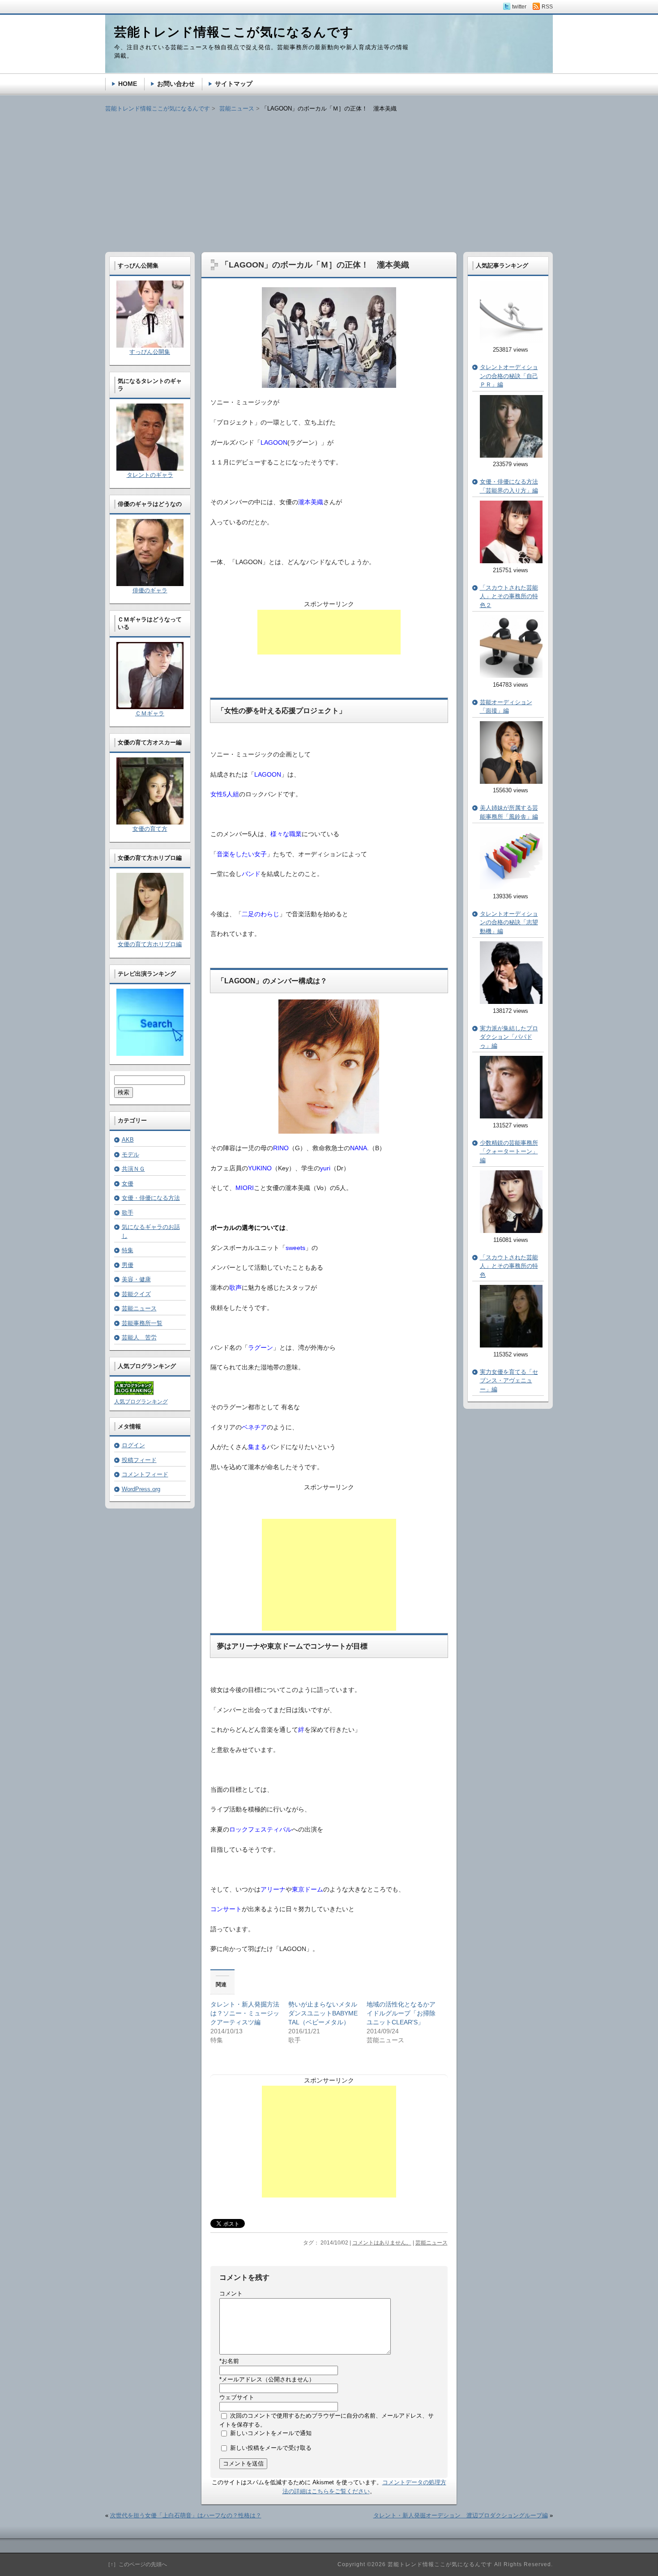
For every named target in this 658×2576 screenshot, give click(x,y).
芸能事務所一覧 (142, 1323)
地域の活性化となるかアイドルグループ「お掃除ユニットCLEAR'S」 (401, 2013)
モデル (130, 1154)
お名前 (229, 2361)
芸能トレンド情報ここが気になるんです (158, 108)
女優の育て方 (150, 829)
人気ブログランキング (141, 1402)
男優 (128, 1265)
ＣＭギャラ (150, 713)
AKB (128, 1140)
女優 (128, 1184)
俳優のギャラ (150, 590)
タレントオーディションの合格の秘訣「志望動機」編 (509, 922)
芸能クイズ (136, 1294)
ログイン (133, 1445)
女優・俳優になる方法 (151, 1198)
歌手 (128, 1213)
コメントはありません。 (382, 2243)
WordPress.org (141, 1489)
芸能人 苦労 (139, 1337)
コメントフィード (145, 1474)
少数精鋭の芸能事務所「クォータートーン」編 (509, 1152)
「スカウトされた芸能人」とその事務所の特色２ (509, 596)
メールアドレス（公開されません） (267, 2379)
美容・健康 (136, 1279)
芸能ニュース (432, 2243)
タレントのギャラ (150, 475)
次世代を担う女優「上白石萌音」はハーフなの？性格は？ (186, 2515)
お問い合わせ (176, 84)
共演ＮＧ (133, 1169)
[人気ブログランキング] (134, 1393)
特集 (128, 1250)
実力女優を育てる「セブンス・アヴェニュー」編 (509, 1381)
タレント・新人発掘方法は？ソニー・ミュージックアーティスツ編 (245, 2013)
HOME (128, 84)
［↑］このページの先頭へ (136, 2564)
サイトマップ (234, 84)
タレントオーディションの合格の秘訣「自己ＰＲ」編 (509, 376)
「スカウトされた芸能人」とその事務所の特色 (509, 1266)
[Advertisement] (329, 176)
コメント (231, 2293)
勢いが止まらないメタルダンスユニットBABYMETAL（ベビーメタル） (323, 2013)
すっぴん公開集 (150, 352)
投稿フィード (139, 1460)
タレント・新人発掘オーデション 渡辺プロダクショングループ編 (461, 2515)
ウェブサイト (237, 2397)
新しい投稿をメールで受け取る (271, 2448)
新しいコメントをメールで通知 (271, 2433)
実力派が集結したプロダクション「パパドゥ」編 (509, 1037)
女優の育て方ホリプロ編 (150, 944)
